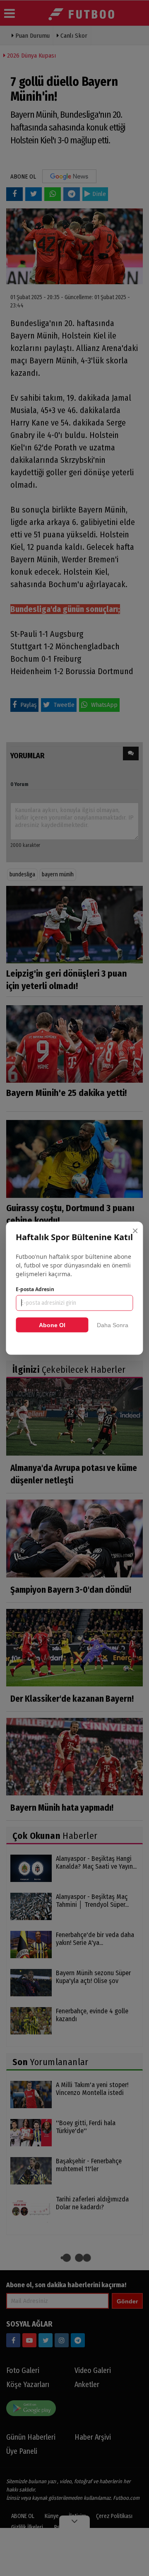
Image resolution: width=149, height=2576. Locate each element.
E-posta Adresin (35, 1289)
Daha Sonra (113, 1325)
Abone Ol (52, 1325)
